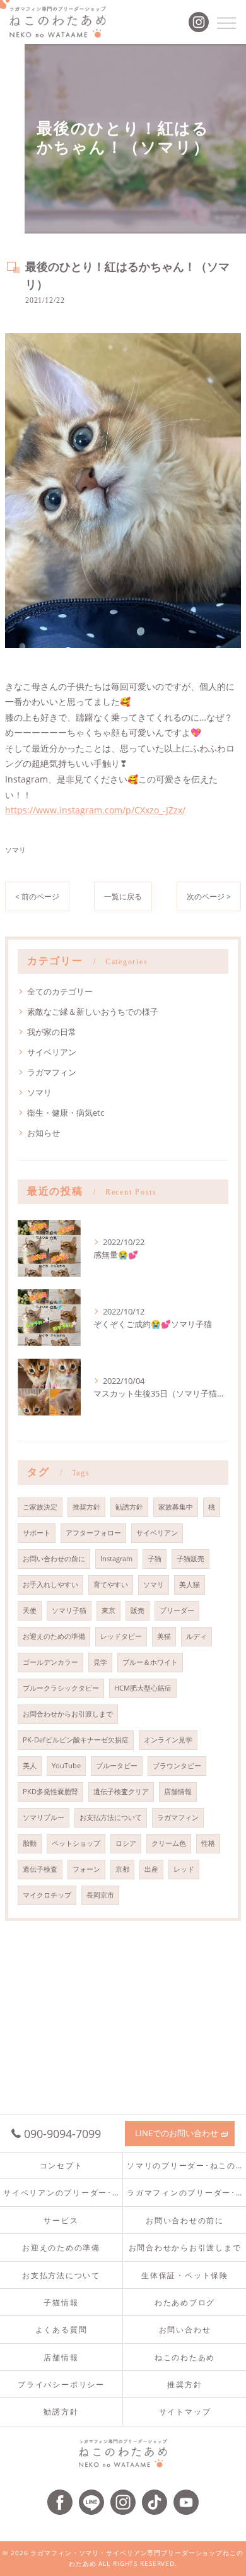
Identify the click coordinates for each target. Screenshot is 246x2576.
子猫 (155, 1559)
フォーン (86, 1869)
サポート (37, 1533)
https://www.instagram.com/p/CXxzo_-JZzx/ (95, 810)
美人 (30, 1766)
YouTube (66, 1766)
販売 (138, 1610)
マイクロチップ (47, 1895)
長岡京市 (100, 1895)
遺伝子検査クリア (121, 1792)
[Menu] (226, 22)
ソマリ (15, 850)
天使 (30, 1610)
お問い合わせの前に (54, 1559)
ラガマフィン (52, 1072)
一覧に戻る (123, 896)
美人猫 (190, 1585)
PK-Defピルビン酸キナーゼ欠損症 (76, 1740)
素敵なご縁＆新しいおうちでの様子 (93, 1012)
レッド (184, 1869)
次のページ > (209, 896)
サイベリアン (52, 1052)
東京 (108, 1610)
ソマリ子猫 (69, 1610)
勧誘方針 (129, 1507)
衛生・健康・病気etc (66, 1113)
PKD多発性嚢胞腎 (50, 1792)
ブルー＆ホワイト (150, 1662)
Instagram (116, 1559)
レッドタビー (121, 1636)
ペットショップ (76, 1843)
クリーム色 (169, 1843)
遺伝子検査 (40, 1869)
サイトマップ (185, 2411)
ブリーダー (177, 1610)
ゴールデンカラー (50, 1662)
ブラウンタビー (177, 1766)
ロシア (126, 1843)
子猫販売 (190, 1559)
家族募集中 (176, 1507)
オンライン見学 (168, 1740)
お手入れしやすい (50, 1585)
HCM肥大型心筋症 (143, 1688)
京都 (122, 1869)
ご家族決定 (40, 1507)
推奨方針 (86, 1507)
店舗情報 (178, 1792)
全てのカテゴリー (60, 991)
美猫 (164, 1636)
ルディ (196, 1636)
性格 (208, 1843)
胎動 (30, 1843)
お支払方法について (111, 1817)
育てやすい (111, 1585)
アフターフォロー (93, 1533)
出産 (151, 1869)
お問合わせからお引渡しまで (68, 1714)
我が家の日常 (52, 1032)
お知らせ (44, 1133)
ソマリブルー (44, 1817)
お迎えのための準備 (54, 1636)
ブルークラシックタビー (61, 1688)
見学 (100, 1662)
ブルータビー (117, 1766)
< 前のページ (37, 896)
